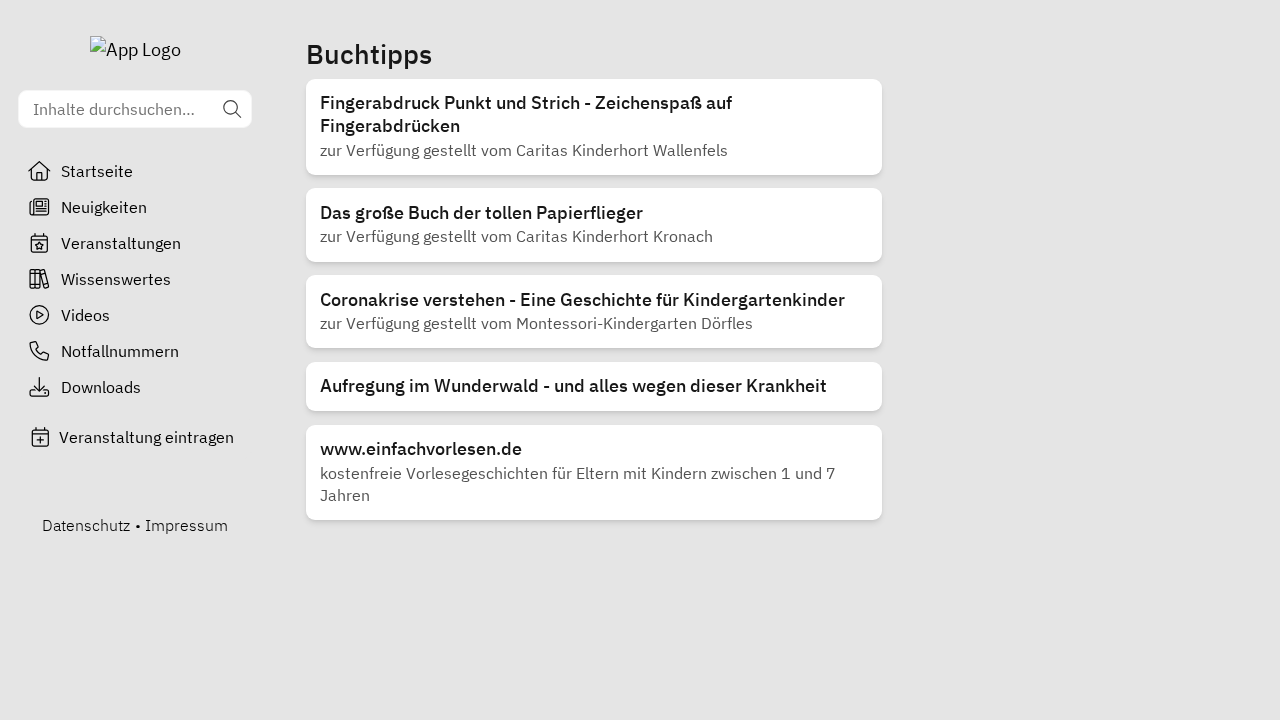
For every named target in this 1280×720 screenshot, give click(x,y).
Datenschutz (86, 525)
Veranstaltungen (121, 243)
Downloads (101, 387)
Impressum (186, 525)
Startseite (97, 171)
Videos (85, 315)
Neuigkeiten (104, 207)
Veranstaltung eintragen (146, 437)
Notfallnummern (120, 351)
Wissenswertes (116, 279)
